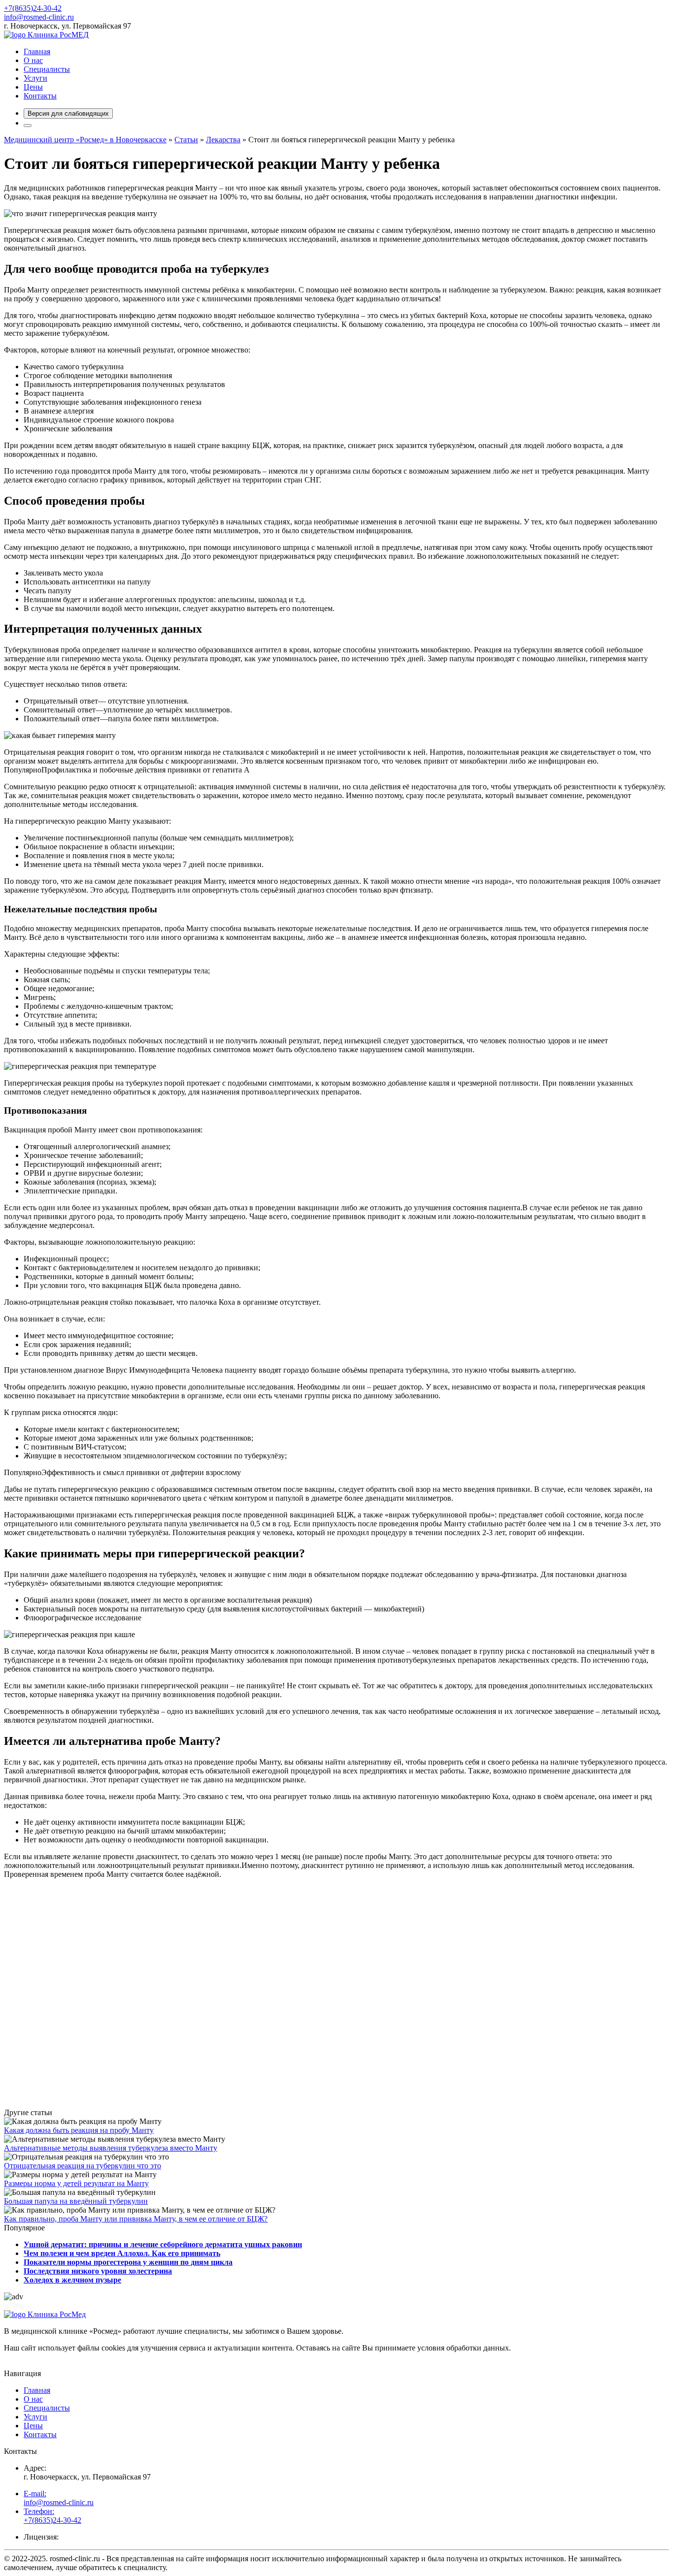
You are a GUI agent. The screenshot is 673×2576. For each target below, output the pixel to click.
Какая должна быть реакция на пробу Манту (79, 2130)
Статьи (186, 140)
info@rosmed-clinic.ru (39, 17)
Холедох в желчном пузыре (72, 2280)
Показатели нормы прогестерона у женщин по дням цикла (128, 2262)
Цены (33, 87)
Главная (37, 51)
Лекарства (223, 140)
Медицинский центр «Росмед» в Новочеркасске (85, 140)
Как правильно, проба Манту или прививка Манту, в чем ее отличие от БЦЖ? (136, 2219)
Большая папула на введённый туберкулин (76, 2201)
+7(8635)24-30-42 (33, 8)
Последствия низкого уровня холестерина (98, 2271)
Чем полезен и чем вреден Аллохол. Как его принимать (122, 2253)
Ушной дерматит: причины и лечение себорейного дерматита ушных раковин (163, 2244)
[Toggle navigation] (28, 126)
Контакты (40, 96)
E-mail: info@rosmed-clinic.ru (59, 2498)
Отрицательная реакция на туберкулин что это (83, 2166)
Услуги (35, 78)
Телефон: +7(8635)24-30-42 (52, 2516)
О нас (33, 60)
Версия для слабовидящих (68, 113)
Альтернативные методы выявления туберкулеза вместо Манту (111, 2148)
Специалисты (47, 69)
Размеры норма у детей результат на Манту (76, 2183)
